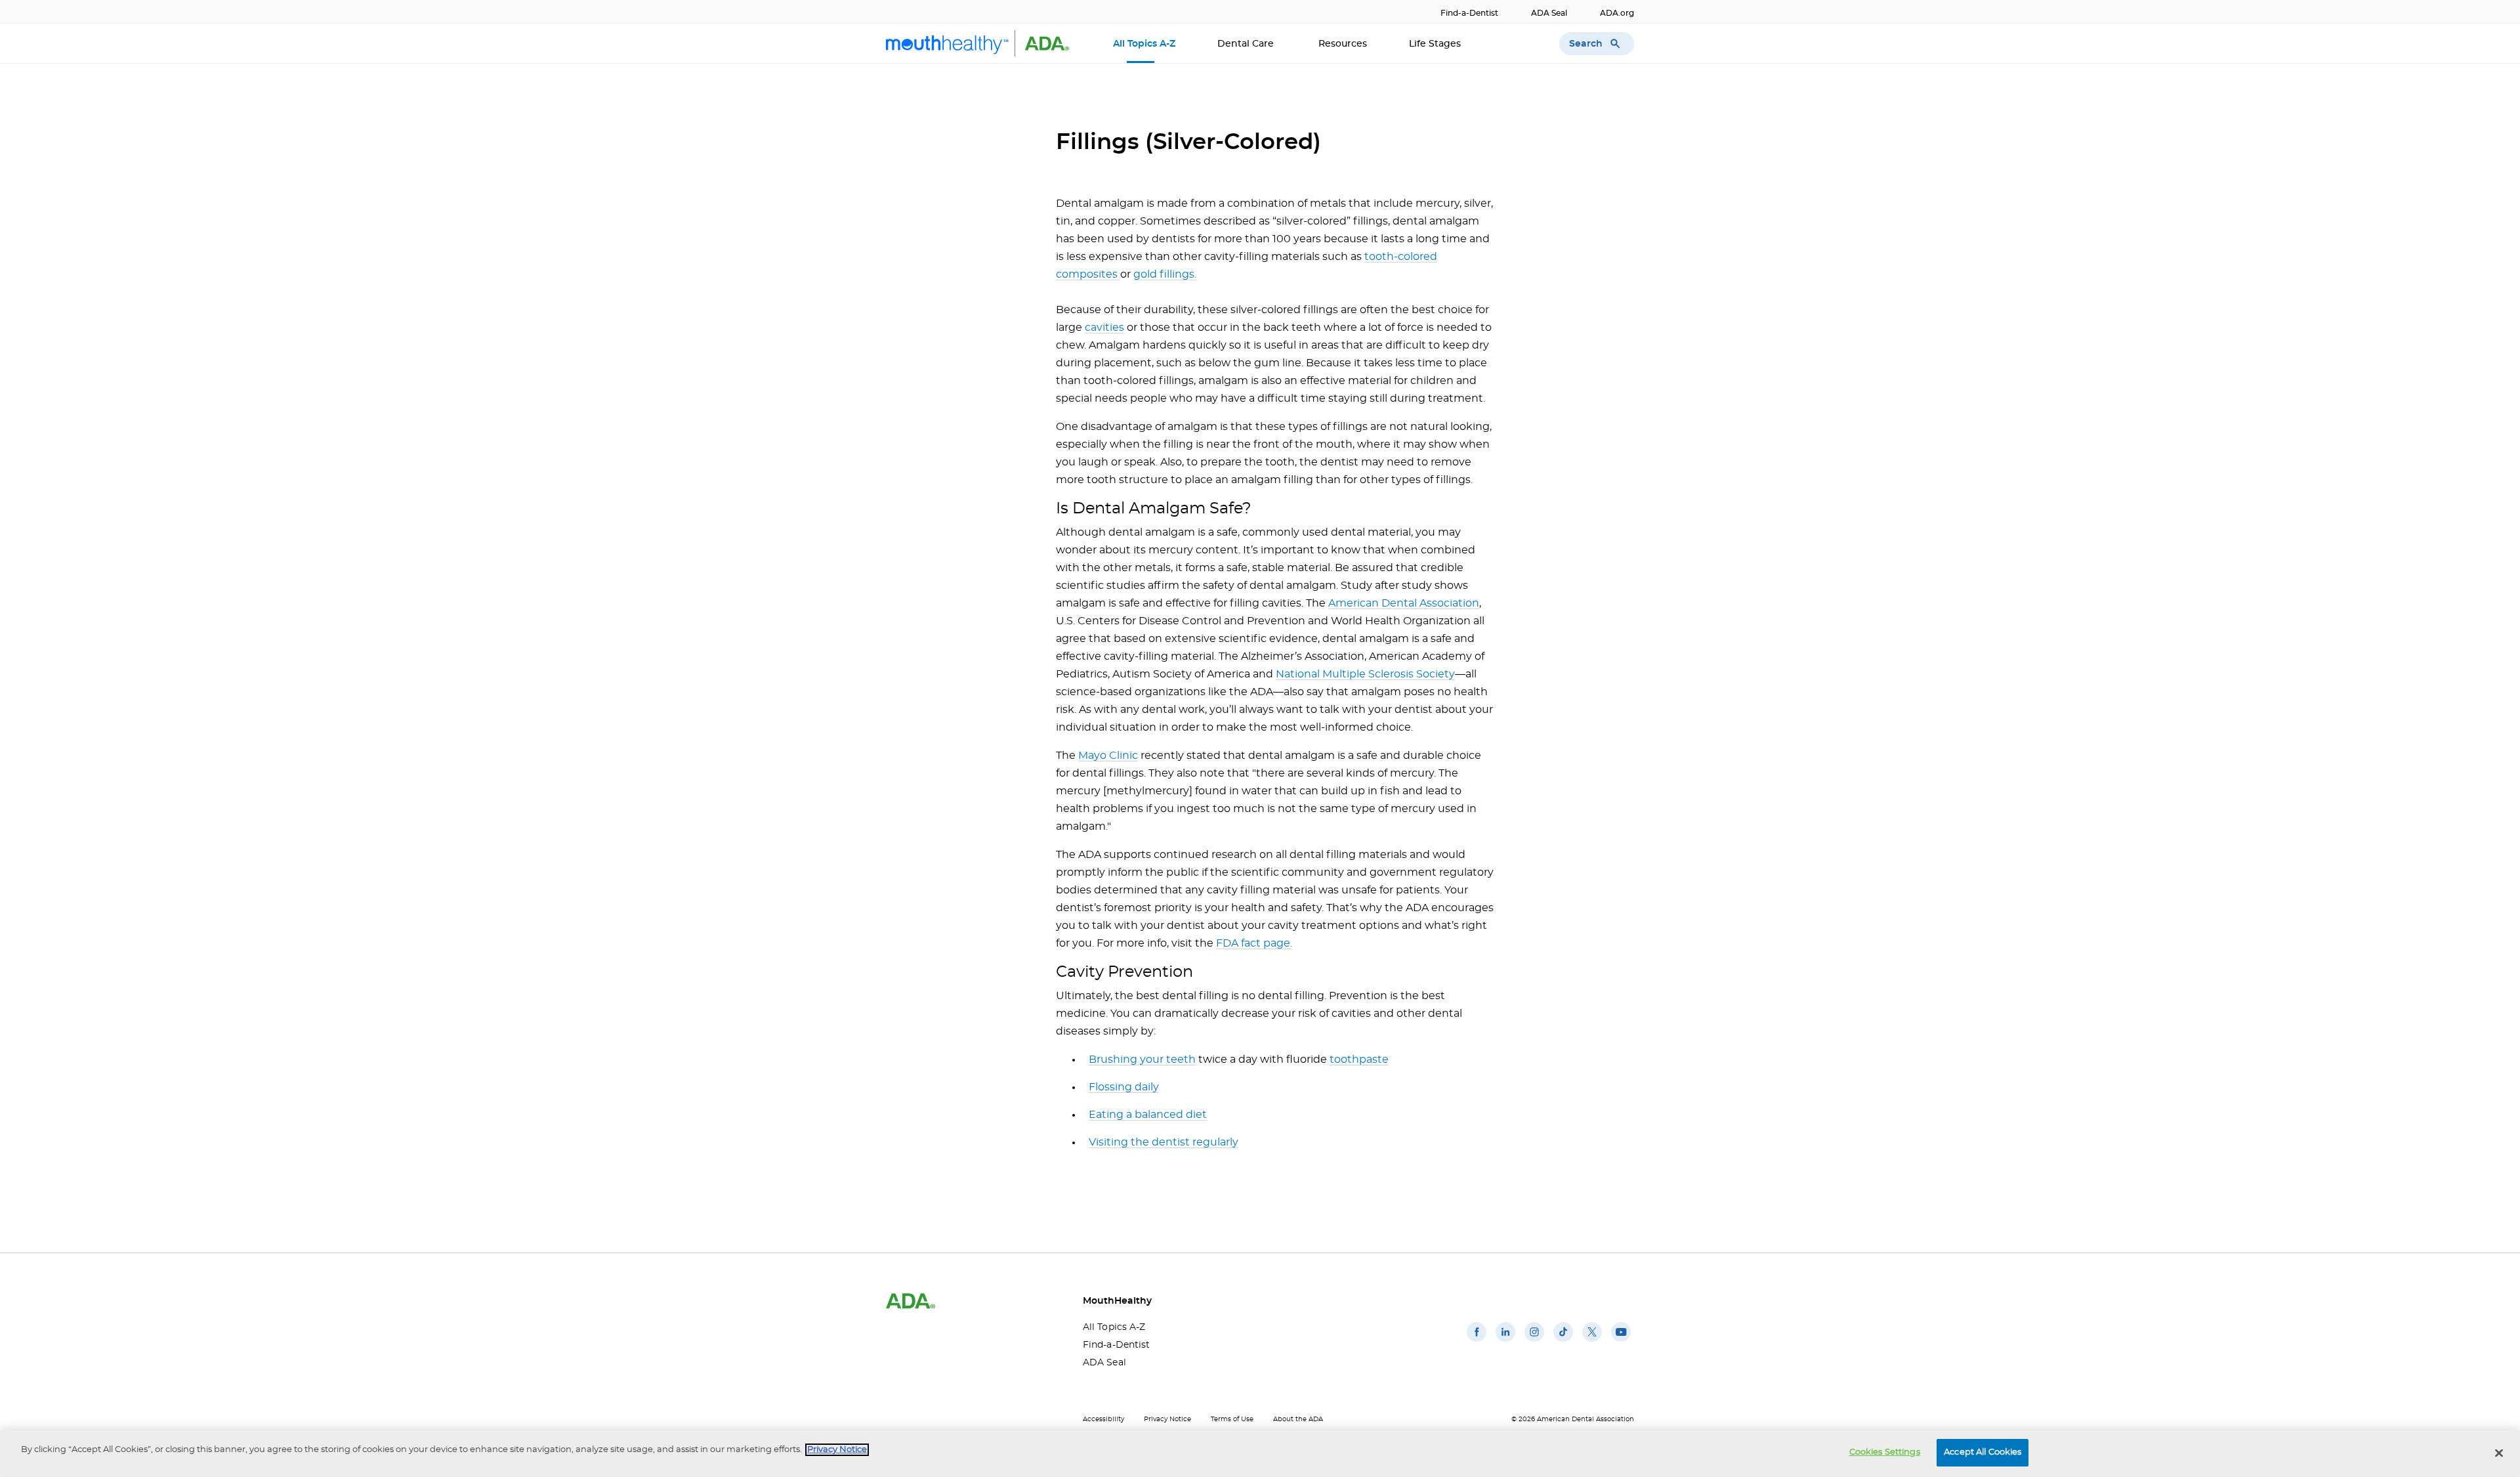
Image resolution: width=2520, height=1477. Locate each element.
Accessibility (1103, 1419)
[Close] (2499, 1453)
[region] (1260, 1454)
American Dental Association (1404, 603)
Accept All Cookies (1983, 1452)
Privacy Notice (1167, 1419)
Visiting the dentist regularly (1164, 1142)
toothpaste (1359, 1060)
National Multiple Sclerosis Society (1365, 674)
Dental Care (1247, 44)
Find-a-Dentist (1469, 13)
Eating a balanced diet (1148, 1115)
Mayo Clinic (1108, 756)
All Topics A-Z (1144, 44)
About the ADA (1298, 1419)
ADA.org (1617, 13)
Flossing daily (1124, 1087)
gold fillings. (1165, 274)
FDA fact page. (1254, 943)
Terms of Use (1232, 1419)
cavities (1104, 328)
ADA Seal (1549, 13)
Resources (1343, 44)
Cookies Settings (1885, 1452)
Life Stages (1436, 44)
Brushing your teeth (1142, 1060)
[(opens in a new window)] (1477, 1342)
